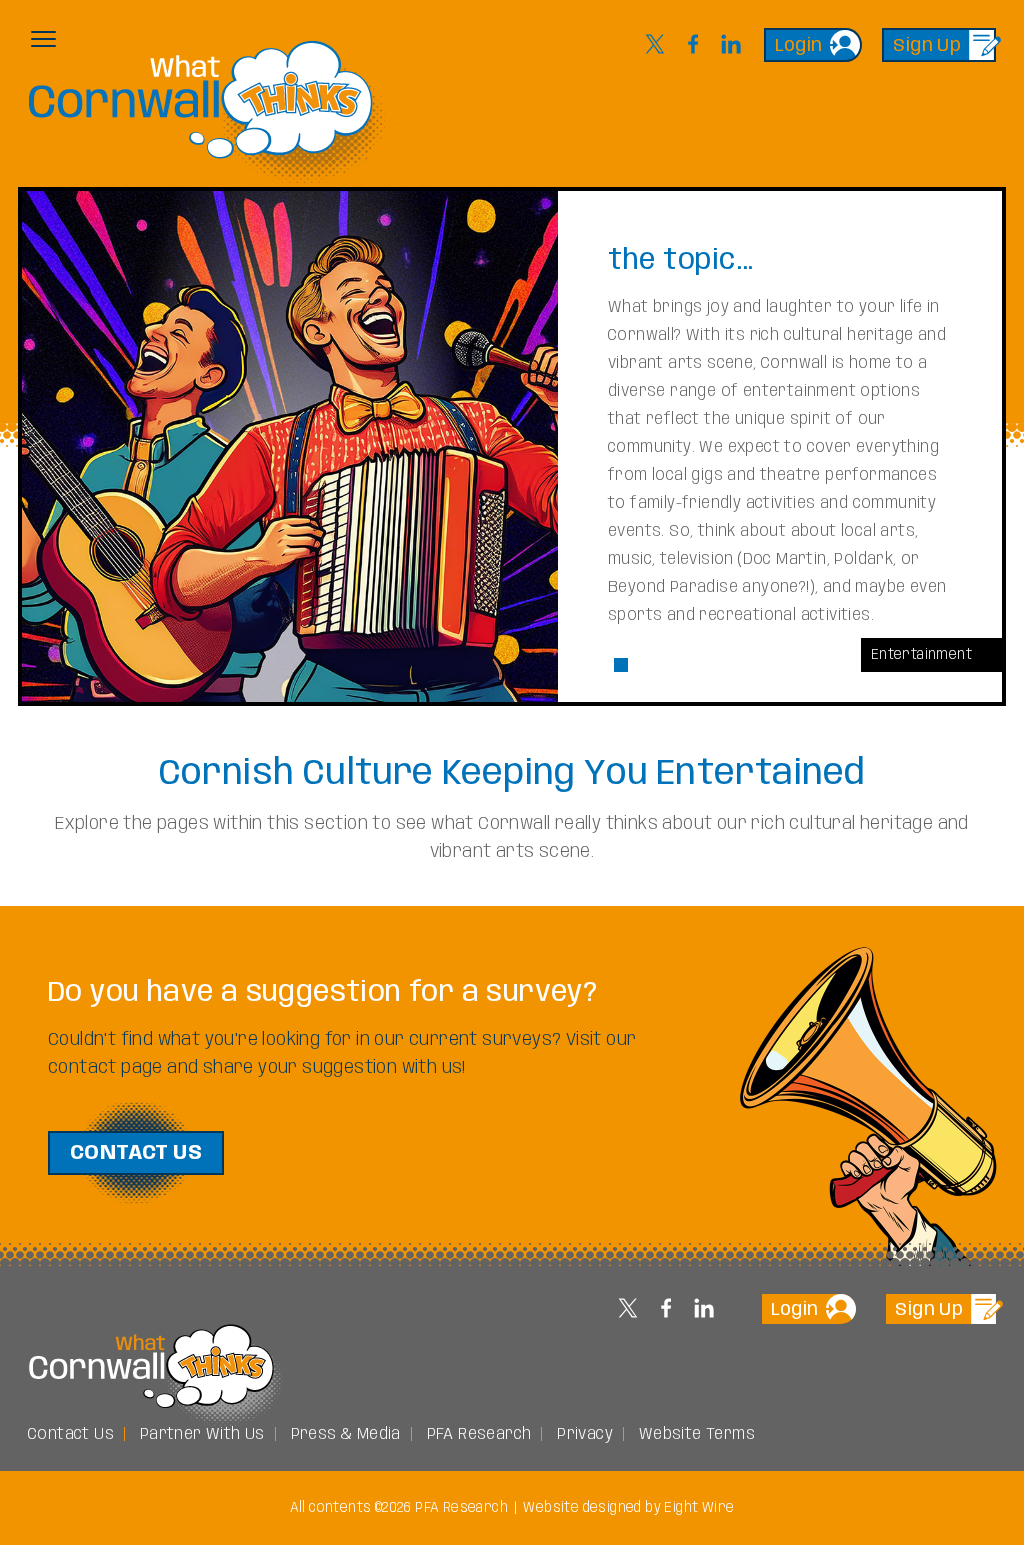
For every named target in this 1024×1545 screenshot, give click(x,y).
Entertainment (921, 655)
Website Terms (697, 1434)
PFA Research (479, 1434)
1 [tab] (621, 665)
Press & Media (346, 1434)
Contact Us (136, 1153)
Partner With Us (202, 1434)
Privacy (585, 1434)
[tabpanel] (512, 446)
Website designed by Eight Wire (628, 1508)
